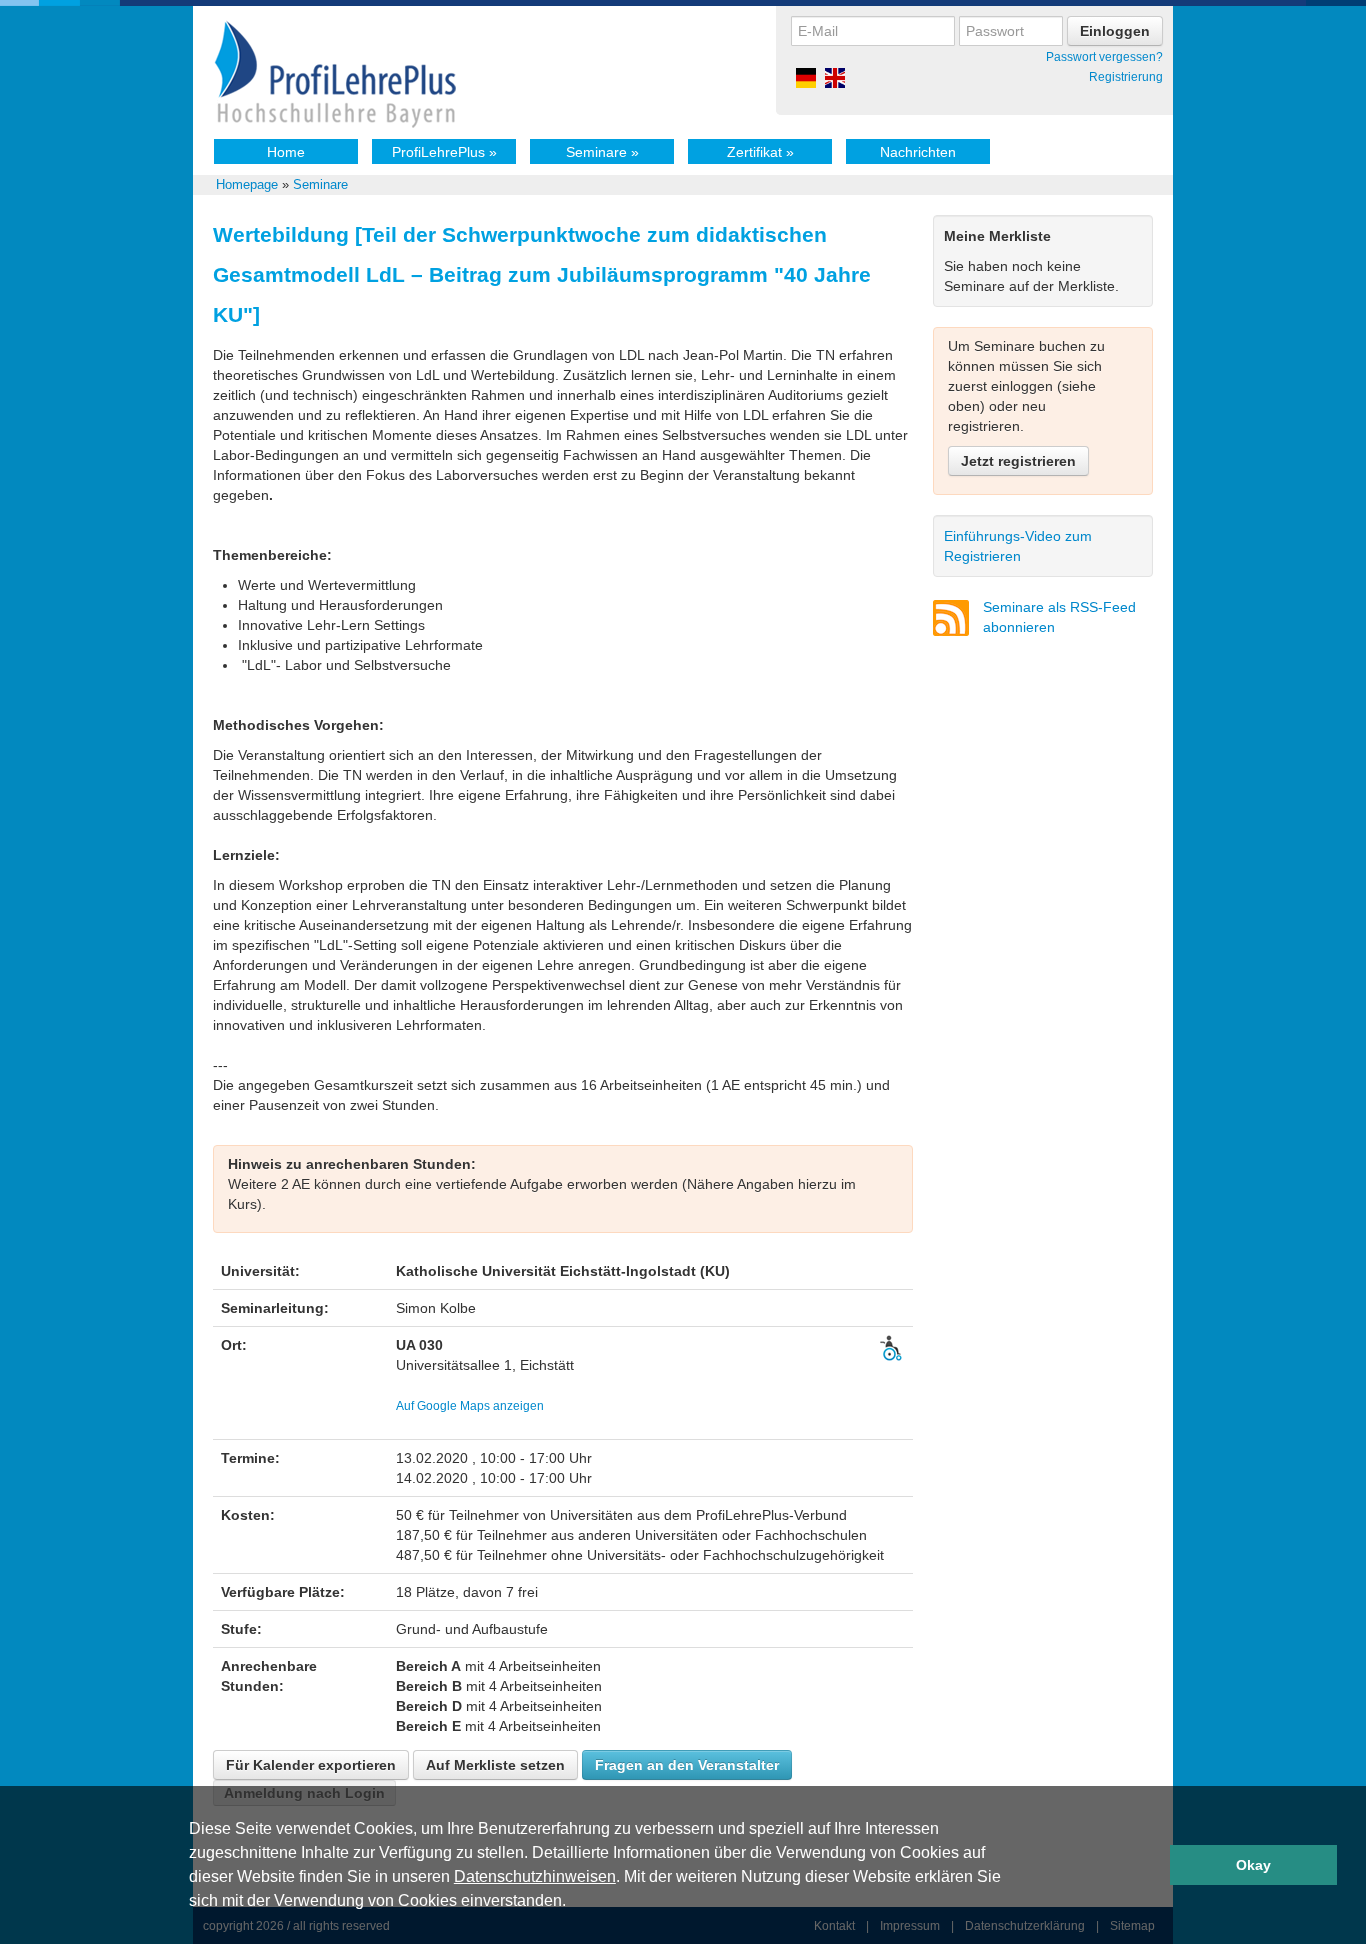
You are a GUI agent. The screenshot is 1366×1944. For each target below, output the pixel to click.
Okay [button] (1253, 1865)
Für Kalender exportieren (311, 1765)
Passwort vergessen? (1104, 57)
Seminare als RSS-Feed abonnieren (1059, 617)
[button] (573, 1903)
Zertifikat (760, 152)
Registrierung (1126, 77)
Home (286, 152)
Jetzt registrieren (1018, 461)
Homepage (247, 184)
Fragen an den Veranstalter (687, 1765)
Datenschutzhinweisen (535, 1876)
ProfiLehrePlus (444, 152)
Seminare (602, 152)
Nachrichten (918, 152)
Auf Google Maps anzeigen (470, 1406)
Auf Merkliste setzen (495, 1765)
